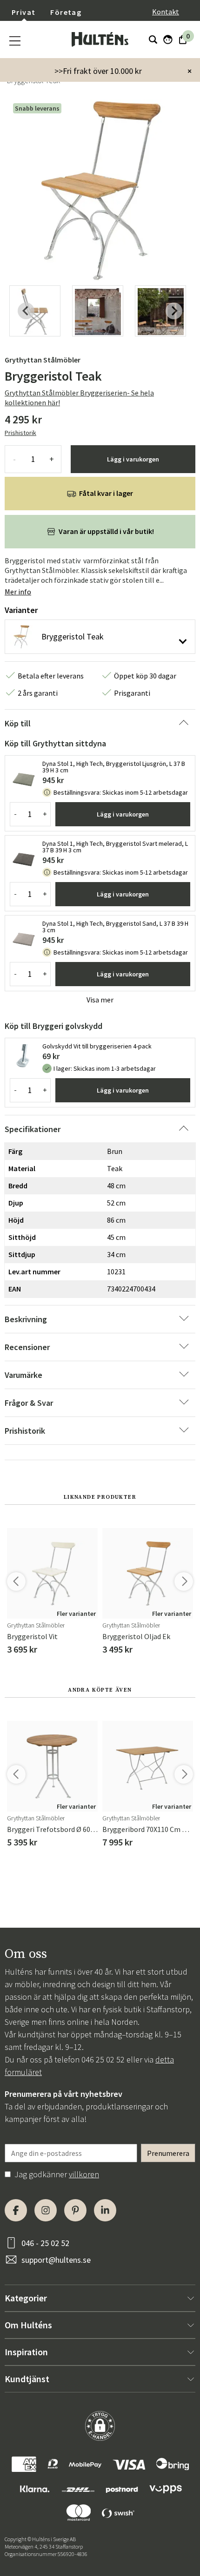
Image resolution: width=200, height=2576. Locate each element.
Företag (66, 12)
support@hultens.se (56, 2260)
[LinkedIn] (105, 2210)
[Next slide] (174, 311)
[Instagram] (46, 2210)
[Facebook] (16, 2210)
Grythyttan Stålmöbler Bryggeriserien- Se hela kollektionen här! (79, 398)
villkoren (84, 2174)
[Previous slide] (26, 311)
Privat (23, 12)
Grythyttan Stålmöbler (43, 360)
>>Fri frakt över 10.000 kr (98, 71)
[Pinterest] (75, 2210)
